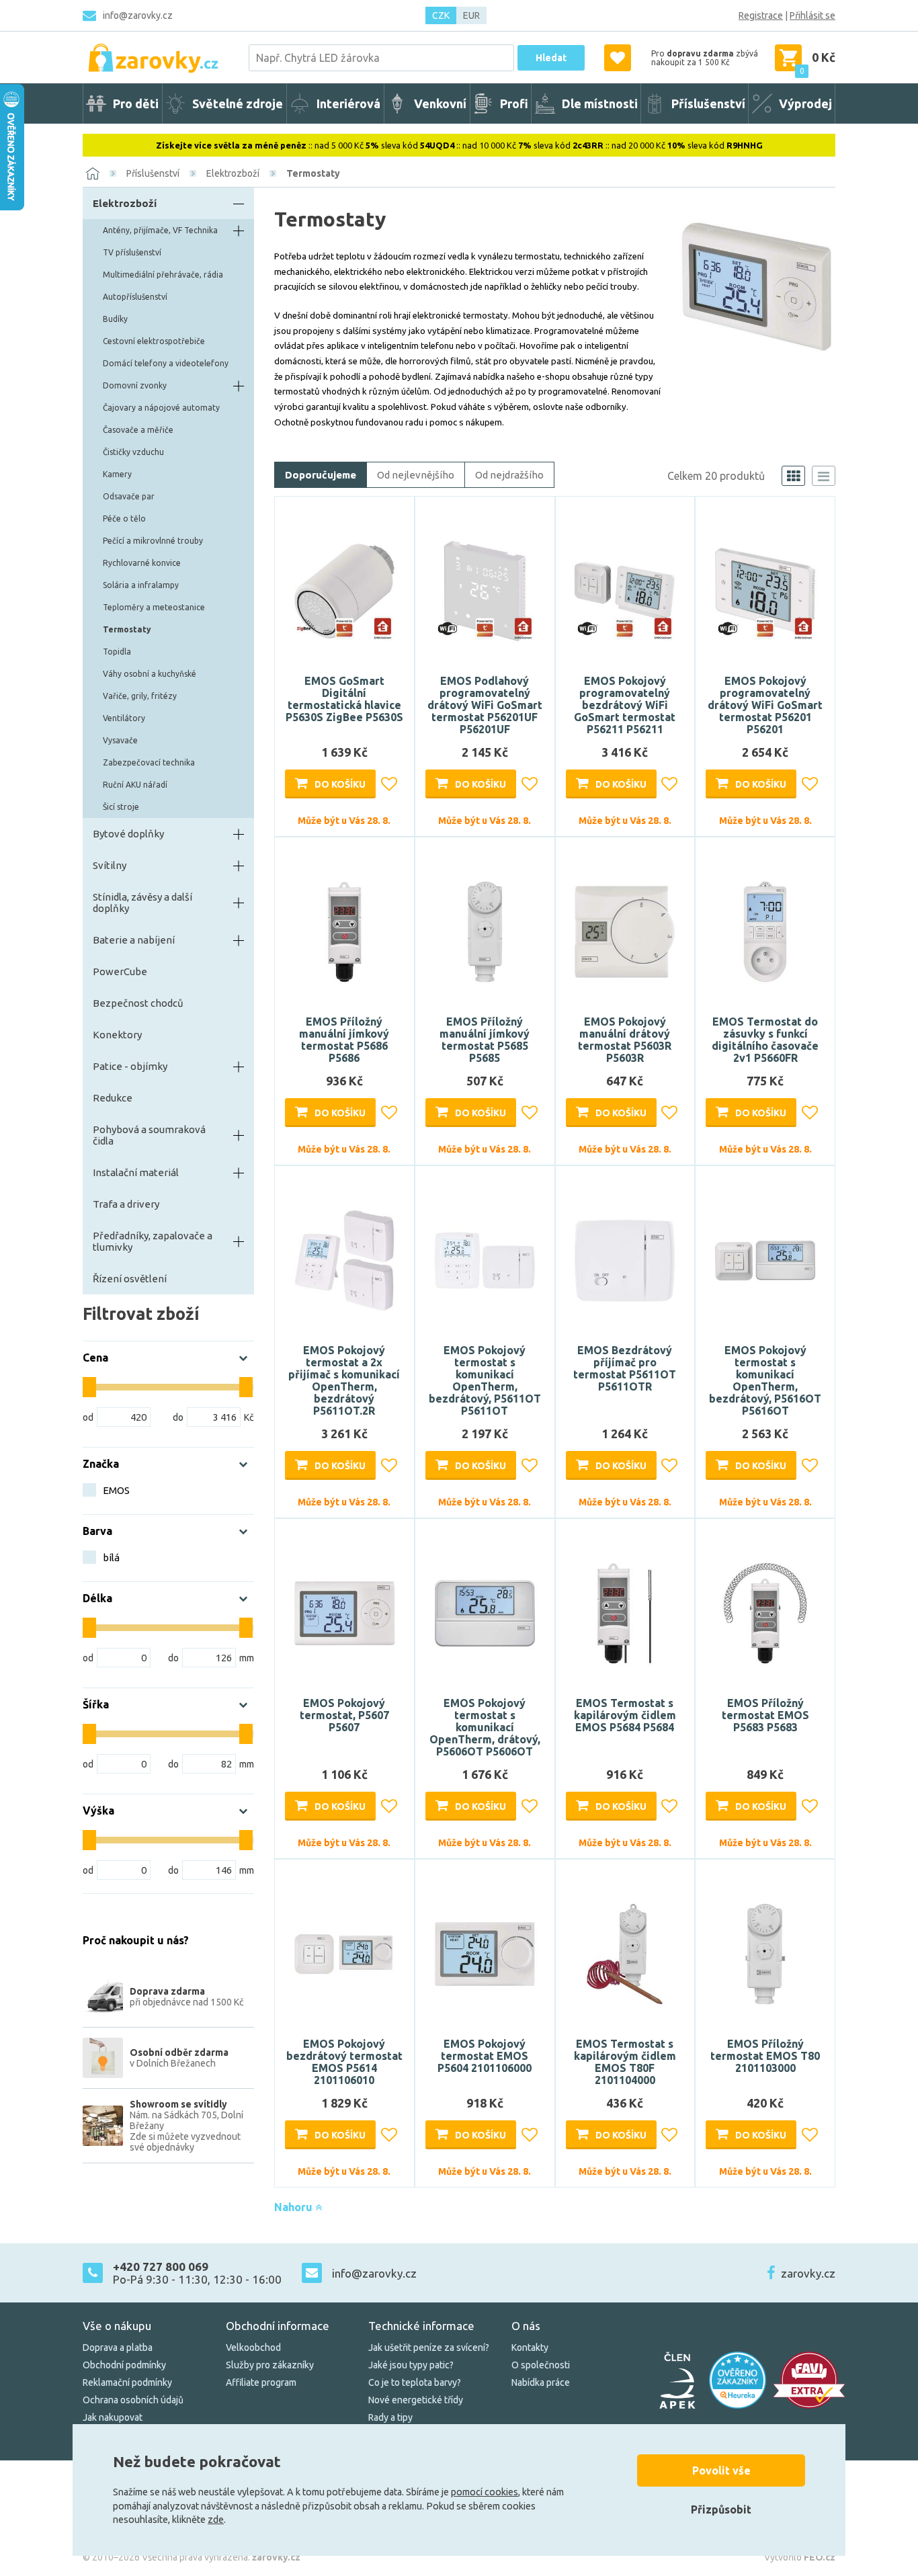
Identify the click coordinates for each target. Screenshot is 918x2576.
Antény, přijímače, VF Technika (160, 230)
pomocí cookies (485, 2492)
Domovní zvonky (135, 385)
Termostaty (313, 173)
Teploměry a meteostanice (154, 607)
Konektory (117, 1035)
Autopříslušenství (135, 297)
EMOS (116, 1490)
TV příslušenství (132, 252)
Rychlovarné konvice (142, 563)
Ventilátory (124, 718)
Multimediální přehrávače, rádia (163, 275)
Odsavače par (129, 496)
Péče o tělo (124, 518)
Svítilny (110, 865)
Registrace (761, 15)
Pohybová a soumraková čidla (149, 1135)
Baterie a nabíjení (134, 940)
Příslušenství (153, 173)
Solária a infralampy (141, 585)
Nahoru (295, 2207)
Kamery (117, 474)
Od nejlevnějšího (416, 475)
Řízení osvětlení (130, 1279)
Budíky (115, 319)
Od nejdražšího (509, 475)
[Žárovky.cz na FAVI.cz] (809, 2380)
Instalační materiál (136, 1172)
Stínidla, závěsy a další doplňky (142, 903)
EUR (471, 15)
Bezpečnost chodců (138, 1003)
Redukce (113, 1098)
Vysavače (120, 740)
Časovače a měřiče (138, 430)
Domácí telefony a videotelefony (166, 363)
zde (216, 2520)
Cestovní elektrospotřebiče (154, 341)
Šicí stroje (121, 807)
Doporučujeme (321, 475)
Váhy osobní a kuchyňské (150, 674)
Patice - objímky (130, 1066)
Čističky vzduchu (133, 452)
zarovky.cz (808, 2273)
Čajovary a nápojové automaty (161, 408)
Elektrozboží (233, 173)
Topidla (117, 652)
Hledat (551, 58)
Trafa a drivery (126, 1204)
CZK (441, 15)
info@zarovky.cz (138, 15)
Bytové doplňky (128, 834)
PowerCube (120, 971)
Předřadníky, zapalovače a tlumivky (153, 1241)
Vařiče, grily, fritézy (140, 696)
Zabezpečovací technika (149, 762)
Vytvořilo (800, 2557)
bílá (111, 1557)
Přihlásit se (812, 15)
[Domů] (93, 173)
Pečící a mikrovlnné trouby (153, 541)
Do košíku (340, 784)
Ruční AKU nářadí (135, 785)
